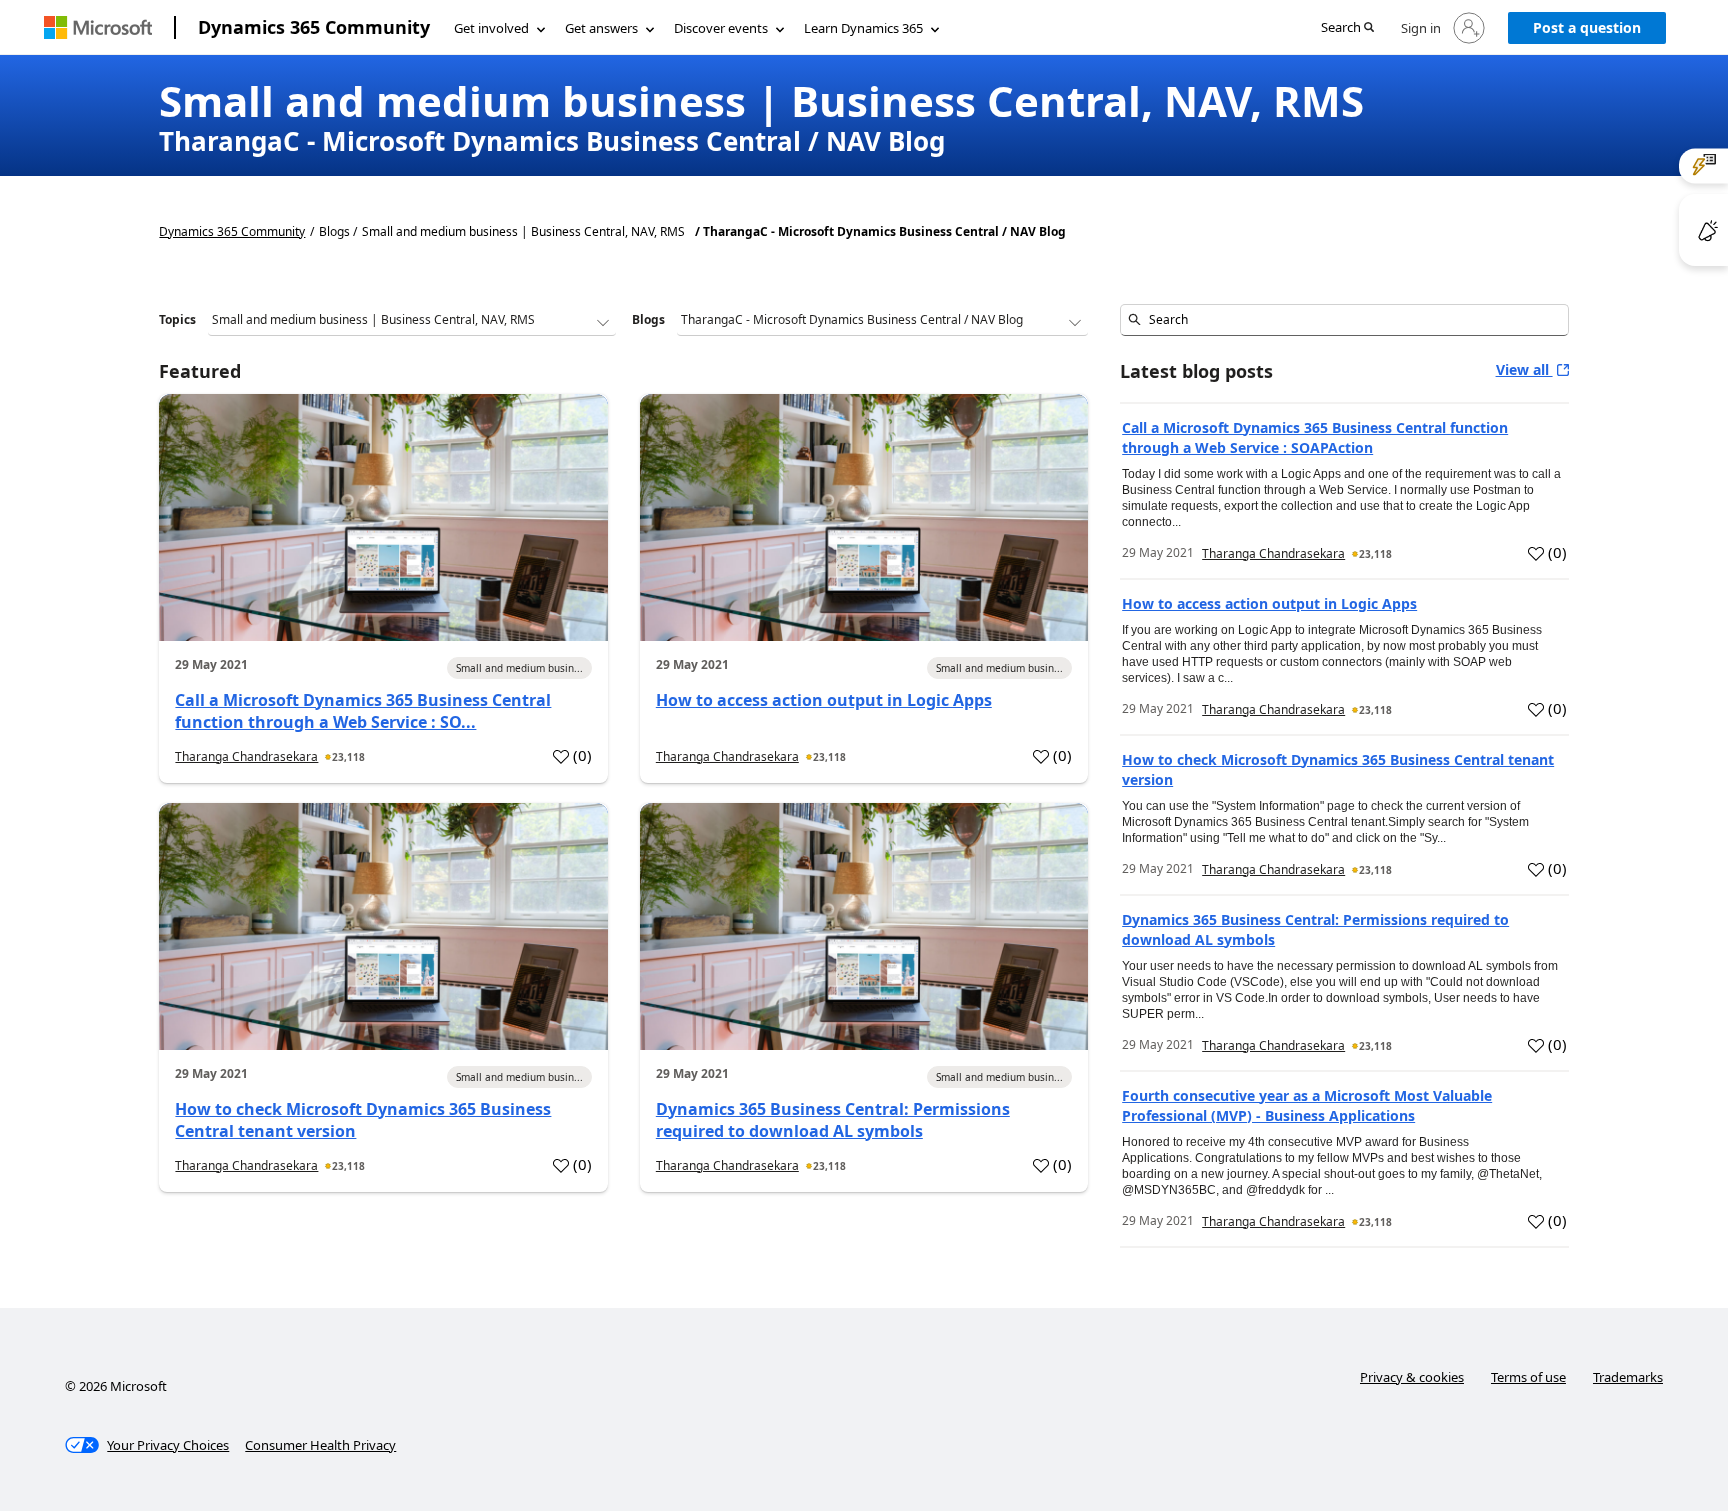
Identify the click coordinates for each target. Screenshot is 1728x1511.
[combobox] (1344, 320)
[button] (1347, 28)
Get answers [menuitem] (601, 28)
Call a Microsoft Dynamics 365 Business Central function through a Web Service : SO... (363, 711)
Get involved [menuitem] (491, 28)
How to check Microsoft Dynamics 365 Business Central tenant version (363, 1120)
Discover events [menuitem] (721, 28)
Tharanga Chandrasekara (246, 756)
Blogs (648, 319)
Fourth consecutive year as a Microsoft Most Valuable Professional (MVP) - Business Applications (1307, 1105)
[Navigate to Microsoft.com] (98, 27)
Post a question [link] (1587, 27)
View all (1524, 369)
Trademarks (1628, 1377)
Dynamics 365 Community (314, 27)
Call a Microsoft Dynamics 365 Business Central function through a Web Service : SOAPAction (1315, 437)
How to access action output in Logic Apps (824, 700)
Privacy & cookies (1412, 1377)
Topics (177, 319)
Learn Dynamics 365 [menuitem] (863, 28)
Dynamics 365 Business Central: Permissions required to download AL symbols (833, 1120)
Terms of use (1528, 1377)
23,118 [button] (348, 757)
